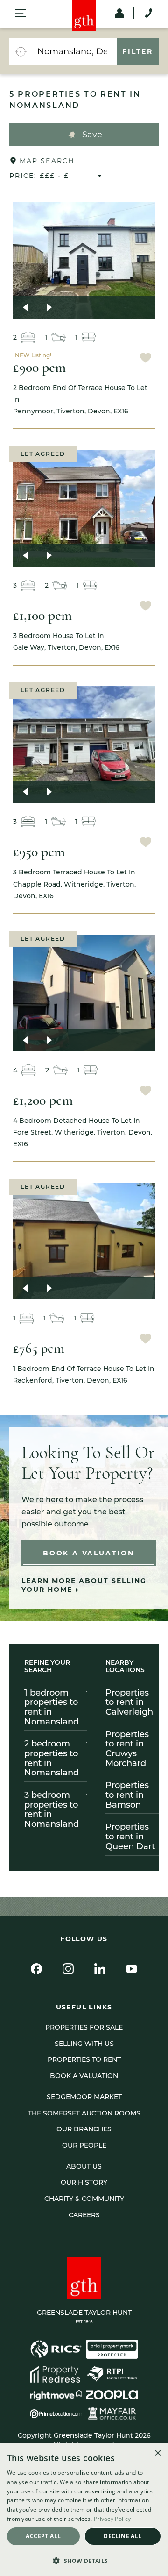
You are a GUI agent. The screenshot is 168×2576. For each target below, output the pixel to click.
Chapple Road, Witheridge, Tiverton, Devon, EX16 (74, 884)
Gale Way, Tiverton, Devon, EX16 (66, 642)
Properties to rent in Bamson (127, 1795)
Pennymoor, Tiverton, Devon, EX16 (80, 399)
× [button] (157, 2453)
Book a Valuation (89, 1553)
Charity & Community (84, 2199)
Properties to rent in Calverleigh (129, 1702)
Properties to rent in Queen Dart (130, 1836)
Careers (84, 2215)
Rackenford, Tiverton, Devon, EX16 (84, 1374)
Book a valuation (84, 2076)
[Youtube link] (132, 1969)
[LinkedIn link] (100, 1969)
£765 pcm (39, 1348)
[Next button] (49, 307)
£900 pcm (39, 367)
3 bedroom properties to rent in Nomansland (52, 1810)
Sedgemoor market (84, 2097)
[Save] (146, 359)
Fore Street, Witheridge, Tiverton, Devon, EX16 (83, 1132)
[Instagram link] (68, 1969)
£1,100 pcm (42, 615)
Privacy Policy (112, 2519)
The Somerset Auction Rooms (84, 2113)
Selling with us (84, 2044)
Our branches (84, 2129)
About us (84, 2166)
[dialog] (84, 2510)
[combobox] (74, 51)
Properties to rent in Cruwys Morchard (127, 1749)
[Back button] (25, 307)
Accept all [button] (43, 2536)
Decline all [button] (122, 2536)
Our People (84, 2145)
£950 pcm (39, 852)
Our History (84, 2182)
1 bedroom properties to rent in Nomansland (52, 1707)
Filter (138, 51)
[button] (84, 135)
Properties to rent (84, 2059)
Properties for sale (84, 2027)
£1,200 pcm (43, 1100)
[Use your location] (21, 51)
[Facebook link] (36, 1969)
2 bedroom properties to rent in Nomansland (52, 1758)
